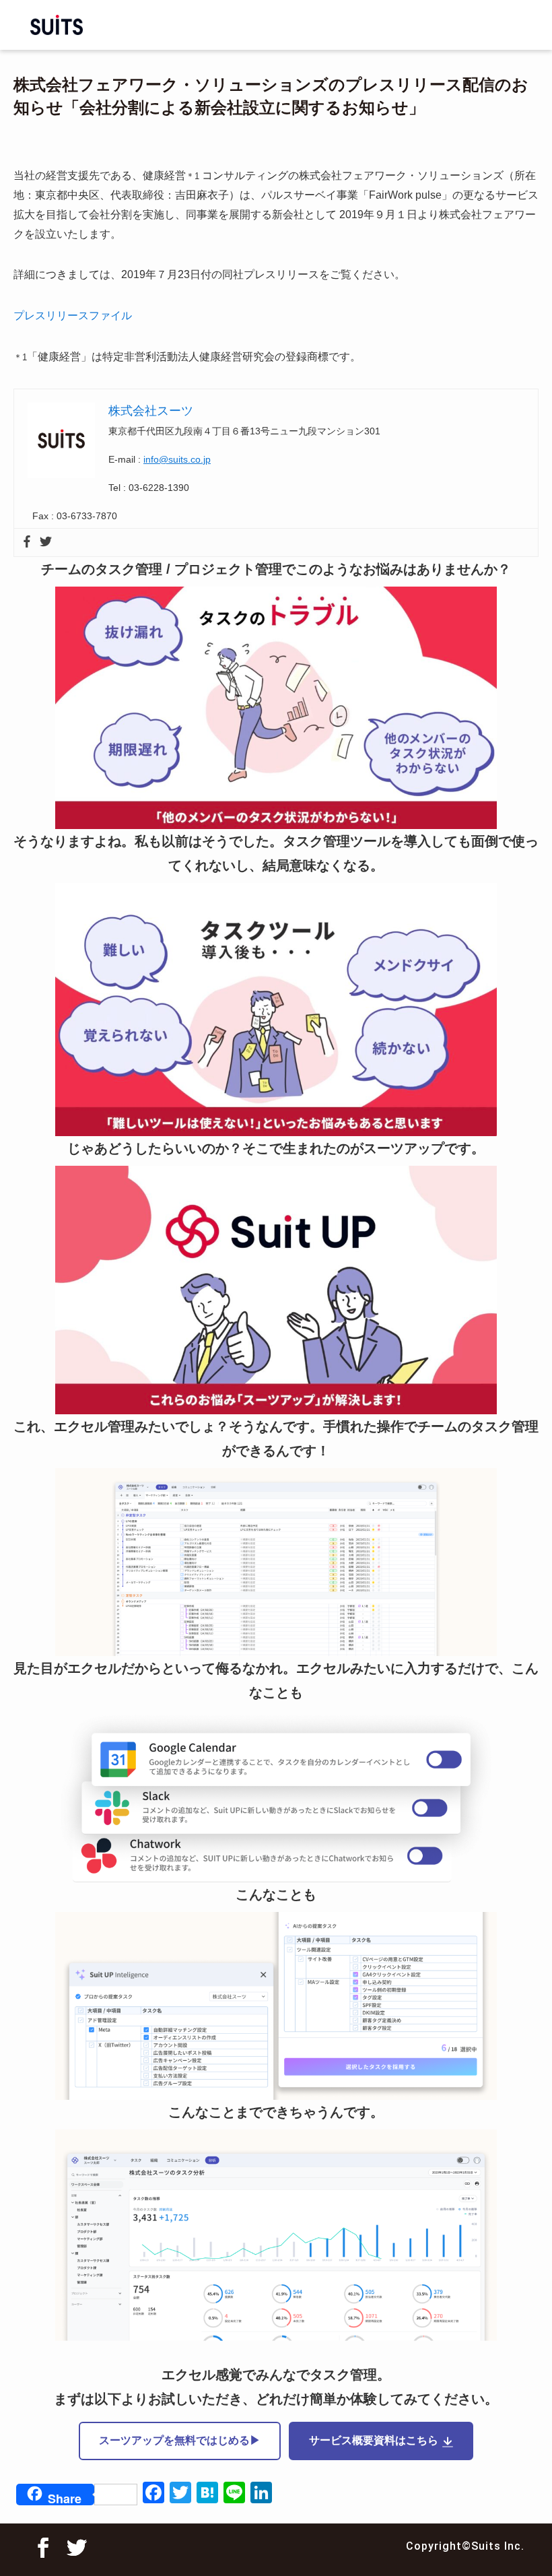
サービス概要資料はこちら (374, 2440)
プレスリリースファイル (73, 316)
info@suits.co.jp (177, 459)
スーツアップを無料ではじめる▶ (180, 2440)
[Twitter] (46, 542)
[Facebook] (27, 542)
